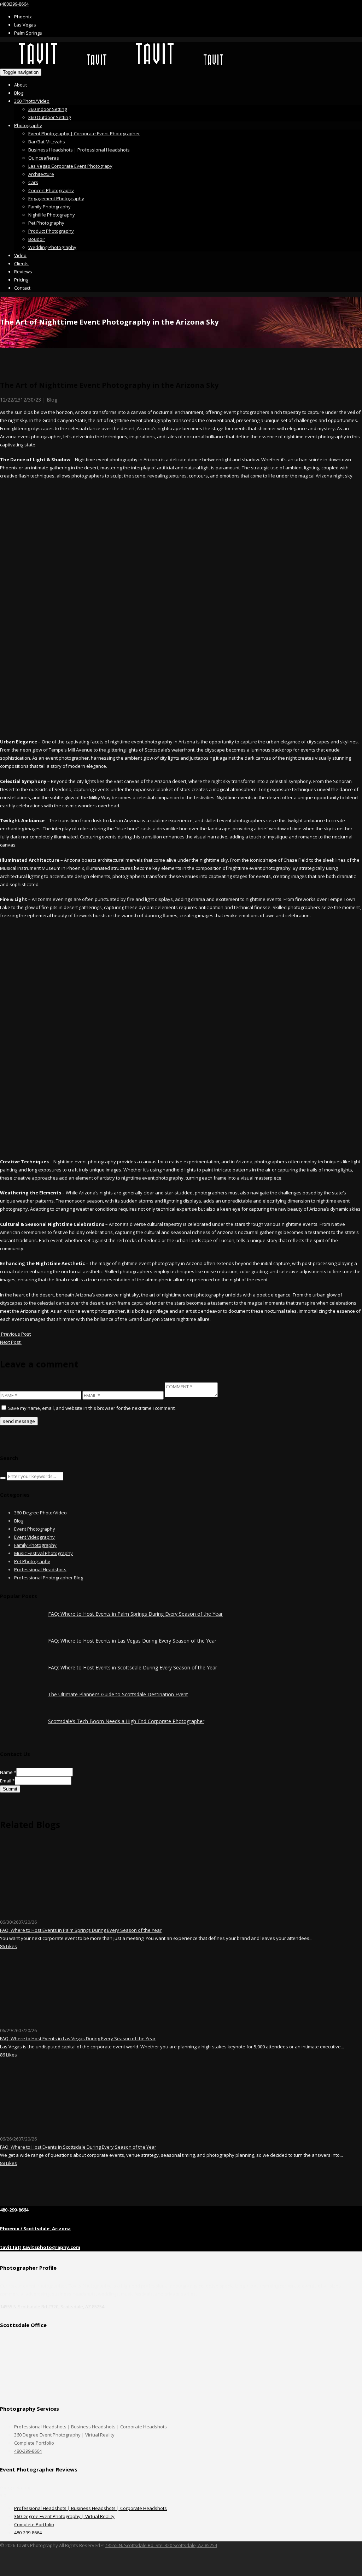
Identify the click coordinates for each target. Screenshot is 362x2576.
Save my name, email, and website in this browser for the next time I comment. (92, 1408)
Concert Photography (51, 190)
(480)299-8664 (14, 4)
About (21, 85)
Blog (19, 93)
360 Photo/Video (32, 101)
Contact (22, 288)
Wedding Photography (52, 247)
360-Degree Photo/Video (40, 1513)
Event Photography (35, 1529)
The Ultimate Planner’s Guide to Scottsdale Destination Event (118, 1694)
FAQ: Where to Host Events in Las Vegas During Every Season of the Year (132, 1641)
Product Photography (51, 231)
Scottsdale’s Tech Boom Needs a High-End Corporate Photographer (126, 1721)
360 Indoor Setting (48, 109)
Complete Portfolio (34, 2443)
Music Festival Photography (43, 1553)
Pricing (21, 280)
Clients (21, 263)
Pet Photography (46, 223)
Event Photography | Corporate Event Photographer (84, 133)
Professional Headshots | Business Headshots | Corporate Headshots (90, 2427)
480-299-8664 (14, 2210)
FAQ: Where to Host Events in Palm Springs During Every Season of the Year (135, 1614)
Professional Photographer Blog (49, 1578)
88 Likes (8, 2163)
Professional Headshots (40, 1569)
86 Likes (8, 1946)
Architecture (41, 174)
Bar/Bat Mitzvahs (47, 142)
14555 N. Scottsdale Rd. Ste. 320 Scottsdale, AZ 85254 (161, 2545)
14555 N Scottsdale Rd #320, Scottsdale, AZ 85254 (52, 2307)
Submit (10, 1789)
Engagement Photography (56, 198)
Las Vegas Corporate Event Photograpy (70, 166)
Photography (28, 125)
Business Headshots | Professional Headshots (79, 150)
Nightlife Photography (52, 215)
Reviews (23, 272)
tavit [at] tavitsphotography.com (40, 2247)
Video (20, 255)
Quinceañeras (44, 158)
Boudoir (37, 239)
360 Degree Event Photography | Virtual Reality (64, 2435)
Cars (33, 182)
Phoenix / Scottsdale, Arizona (35, 2228)
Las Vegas (25, 25)
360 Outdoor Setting (49, 117)
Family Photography (49, 207)
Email (7, 1781)
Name (8, 1772)
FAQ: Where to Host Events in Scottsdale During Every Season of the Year (133, 1667)
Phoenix (23, 17)
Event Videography (34, 1537)
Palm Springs (28, 33)
